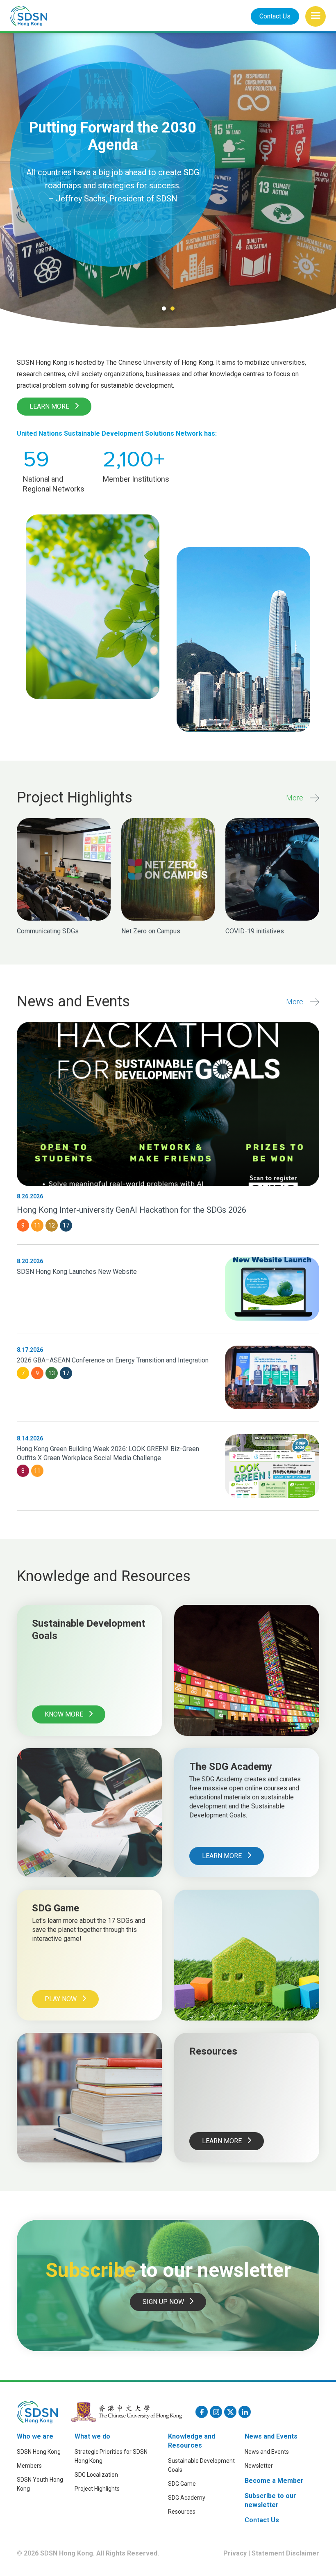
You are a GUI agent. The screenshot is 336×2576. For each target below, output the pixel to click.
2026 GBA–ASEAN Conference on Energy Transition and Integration (113, 1360)
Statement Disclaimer (285, 2553)
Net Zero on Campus (151, 931)
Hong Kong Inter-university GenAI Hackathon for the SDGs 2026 (132, 1210)
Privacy (235, 2553)
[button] (316, 16)
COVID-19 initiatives (255, 931)
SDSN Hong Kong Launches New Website (77, 1272)
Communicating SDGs (48, 931)
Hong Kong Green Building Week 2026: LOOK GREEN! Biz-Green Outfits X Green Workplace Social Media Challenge (108, 1453)
